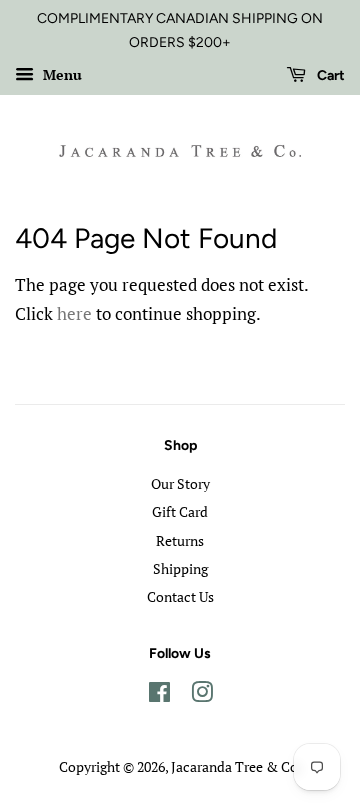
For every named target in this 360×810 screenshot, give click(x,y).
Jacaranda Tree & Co (234, 766)
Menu (60, 74)
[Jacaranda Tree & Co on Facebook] (159, 695)
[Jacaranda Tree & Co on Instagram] (202, 695)
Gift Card (180, 511)
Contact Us (180, 596)
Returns (180, 540)
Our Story (180, 483)
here (74, 313)
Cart (329, 75)
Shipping (180, 568)
